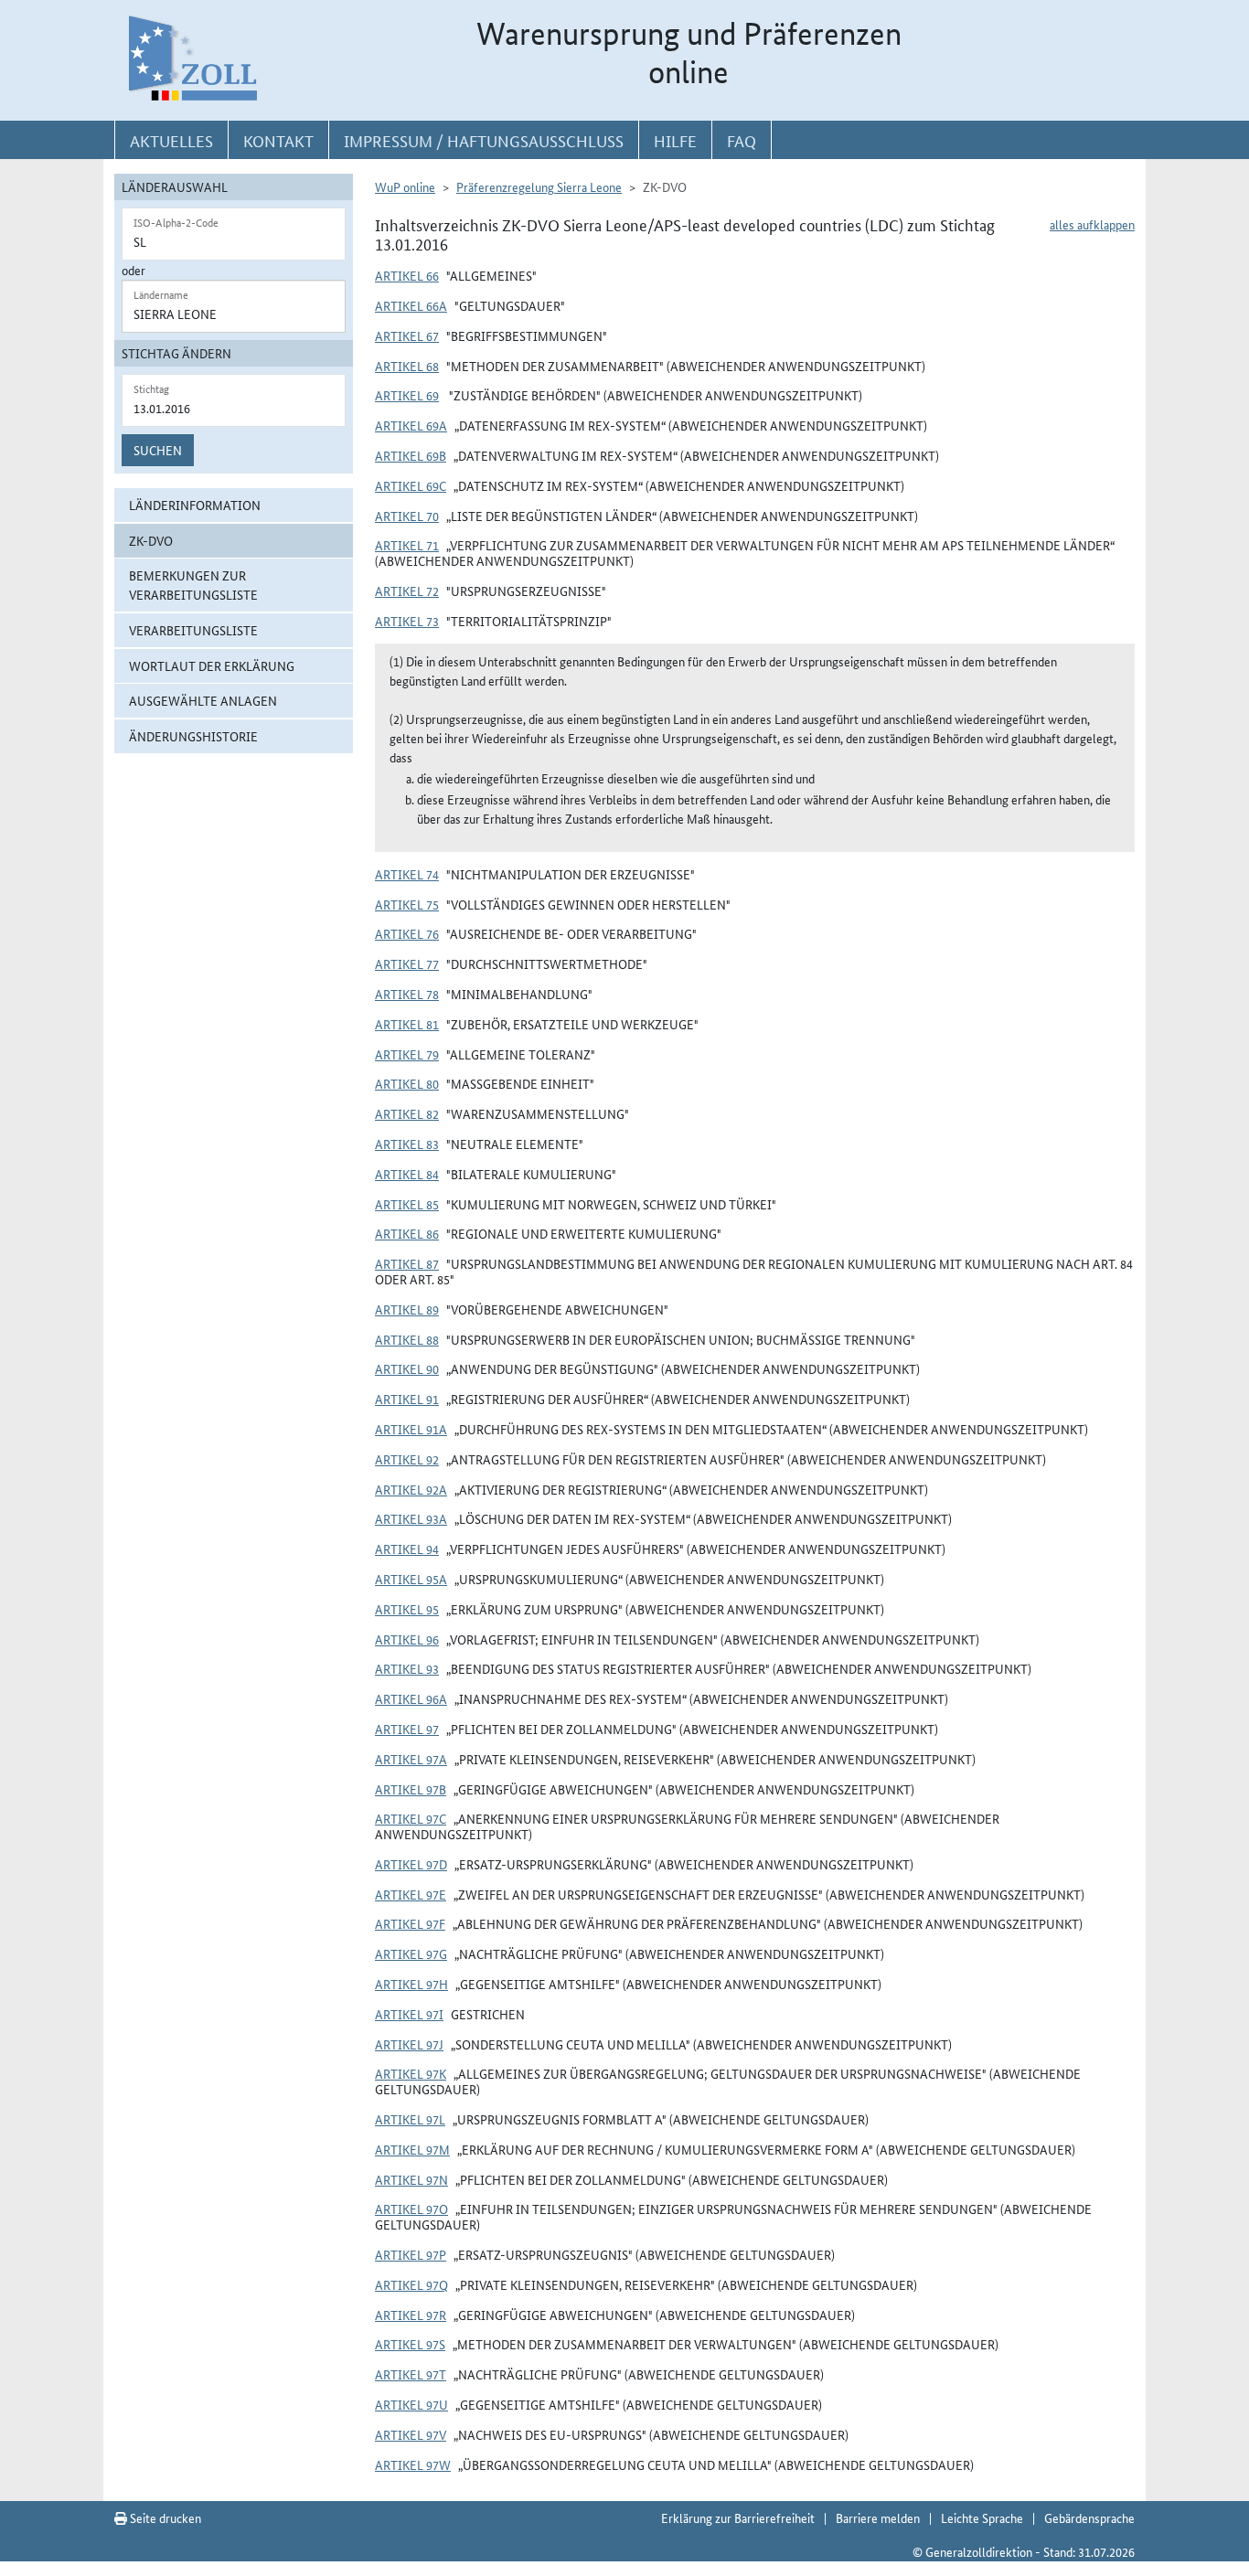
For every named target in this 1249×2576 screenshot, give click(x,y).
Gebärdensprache (1089, 2517)
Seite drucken (164, 2517)
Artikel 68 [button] (407, 366)
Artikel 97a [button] (411, 1759)
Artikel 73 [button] (407, 621)
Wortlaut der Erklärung (212, 665)
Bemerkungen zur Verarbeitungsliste (193, 585)
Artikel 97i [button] (409, 2014)
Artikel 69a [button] (411, 425)
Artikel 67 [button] (407, 335)
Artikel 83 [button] (407, 1144)
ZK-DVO (151, 540)
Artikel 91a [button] (411, 1429)
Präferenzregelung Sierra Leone (539, 186)
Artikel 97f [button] (410, 1923)
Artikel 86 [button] (407, 1233)
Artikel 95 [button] (407, 1609)
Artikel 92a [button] (411, 1489)
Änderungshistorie (193, 736)
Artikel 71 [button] (407, 545)
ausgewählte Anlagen (203, 700)
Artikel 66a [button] (411, 305)
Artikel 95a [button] (411, 1579)
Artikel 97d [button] (411, 1864)
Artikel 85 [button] (407, 1204)
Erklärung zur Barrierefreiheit (738, 2517)
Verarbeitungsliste (193, 630)
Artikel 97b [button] (411, 1789)
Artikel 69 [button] (407, 395)
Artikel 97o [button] (411, 2209)
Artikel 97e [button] (411, 1894)
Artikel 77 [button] (407, 963)
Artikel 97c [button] (411, 1818)
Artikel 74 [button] (407, 874)
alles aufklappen (1092, 224)
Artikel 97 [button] (407, 1729)
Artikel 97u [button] (411, 2404)
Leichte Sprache (982, 2517)
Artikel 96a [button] (411, 1698)
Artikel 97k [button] (411, 2073)
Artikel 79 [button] (407, 1054)
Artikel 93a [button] (411, 1518)
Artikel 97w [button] (413, 2464)
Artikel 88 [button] (407, 1339)
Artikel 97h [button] (411, 1984)
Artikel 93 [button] (407, 1668)
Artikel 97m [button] (412, 2149)
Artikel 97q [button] (411, 2284)
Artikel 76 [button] (407, 933)
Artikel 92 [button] (407, 1459)
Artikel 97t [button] (411, 2374)
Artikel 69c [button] (411, 485)
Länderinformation (195, 505)
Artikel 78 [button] (407, 994)
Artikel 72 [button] (407, 591)
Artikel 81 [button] (407, 1024)
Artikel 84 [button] (407, 1174)
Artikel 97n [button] (411, 2179)
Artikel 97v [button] (411, 2434)
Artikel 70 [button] (407, 516)
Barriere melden (878, 2517)
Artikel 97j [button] (409, 2044)
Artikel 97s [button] (410, 2344)
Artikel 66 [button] (407, 275)
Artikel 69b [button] (411, 455)
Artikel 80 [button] (407, 1083)
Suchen (158, 450)
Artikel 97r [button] (411, 2315)
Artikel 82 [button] (407, 1113)
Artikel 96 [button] (407, 1639)
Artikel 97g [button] (411, 1953)
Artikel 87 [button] (407, 1263)
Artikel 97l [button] (410, 2119)
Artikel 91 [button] (407, 1399)
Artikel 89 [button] (407, 1309)
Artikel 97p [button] (411, 2254)
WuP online (405, 186)
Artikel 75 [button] (407, 904)
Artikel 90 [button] (407, 1368)
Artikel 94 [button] (407, 1549)
